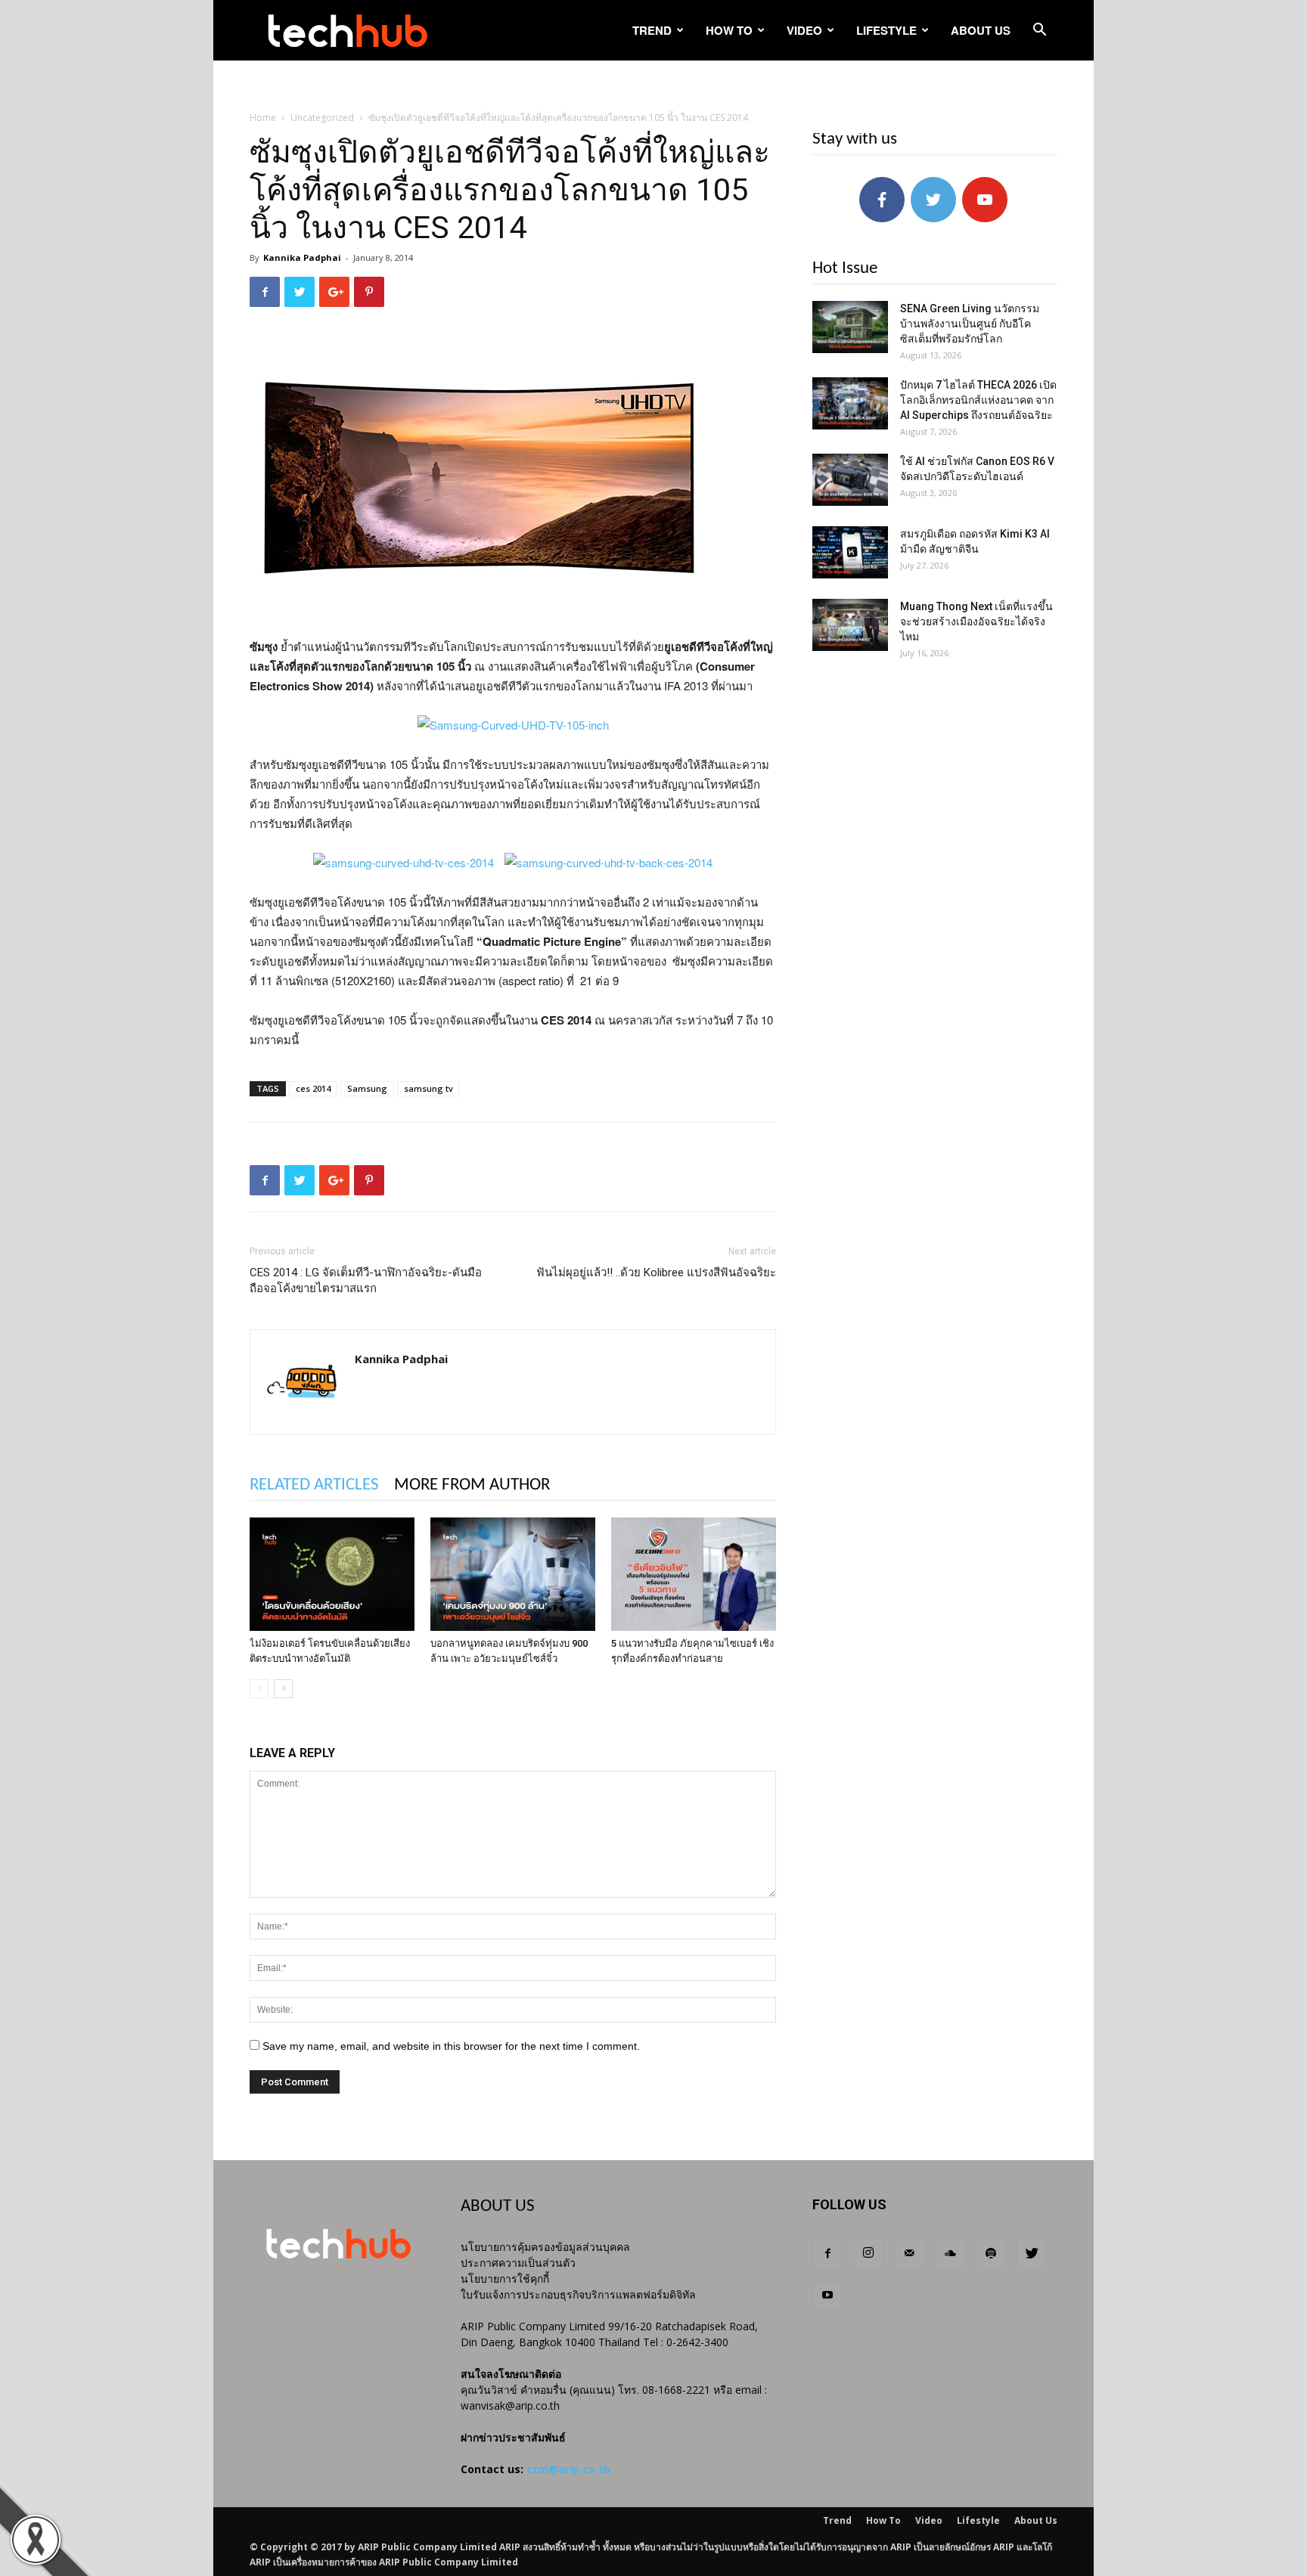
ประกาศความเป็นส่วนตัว (518, 2263)
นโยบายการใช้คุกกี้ (505, 2278)
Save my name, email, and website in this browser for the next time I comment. (451, 2046)
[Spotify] (991, 2254)
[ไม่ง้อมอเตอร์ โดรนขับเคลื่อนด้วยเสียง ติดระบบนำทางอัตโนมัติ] (332, 1574)
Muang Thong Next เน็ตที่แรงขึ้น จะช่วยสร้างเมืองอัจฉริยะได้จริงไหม (976, 622)
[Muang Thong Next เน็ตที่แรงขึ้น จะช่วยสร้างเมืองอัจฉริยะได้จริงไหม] (850, 625)
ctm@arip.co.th (568, 2469)
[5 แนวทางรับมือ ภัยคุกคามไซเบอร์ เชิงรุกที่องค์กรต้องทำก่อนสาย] (694, 1574)
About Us (981, 30)
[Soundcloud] (950, 2254)
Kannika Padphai (302, 257)
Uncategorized (322, 118)
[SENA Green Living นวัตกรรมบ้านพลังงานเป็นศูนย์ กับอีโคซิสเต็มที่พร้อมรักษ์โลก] (850, 327)
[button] (1039, 31)
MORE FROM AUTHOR (472, 1485)
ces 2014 (313, 1088)
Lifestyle (886, 30)
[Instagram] (868, 2254)
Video (804, 30)
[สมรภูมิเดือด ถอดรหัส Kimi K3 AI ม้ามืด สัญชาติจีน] (850, 552)
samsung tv (428, 1088)
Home (263, 118)
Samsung (367, 1088)
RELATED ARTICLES (314, 1485)
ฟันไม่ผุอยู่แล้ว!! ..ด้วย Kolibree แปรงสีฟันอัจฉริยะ (656, 1273)
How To (729, 30)
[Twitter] (1032, 2254)
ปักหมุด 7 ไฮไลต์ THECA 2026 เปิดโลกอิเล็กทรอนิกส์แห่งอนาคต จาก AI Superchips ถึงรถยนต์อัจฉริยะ (978, 400)
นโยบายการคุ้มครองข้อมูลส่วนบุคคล (545, 2247)
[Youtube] (827, 2295)
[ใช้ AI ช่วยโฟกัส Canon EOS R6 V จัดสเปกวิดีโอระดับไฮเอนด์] (850, 480)
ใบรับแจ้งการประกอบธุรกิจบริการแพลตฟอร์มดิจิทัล (578, 2294)
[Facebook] (827, 2254)
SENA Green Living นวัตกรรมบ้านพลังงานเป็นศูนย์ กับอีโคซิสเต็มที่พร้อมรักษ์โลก (970, 324)
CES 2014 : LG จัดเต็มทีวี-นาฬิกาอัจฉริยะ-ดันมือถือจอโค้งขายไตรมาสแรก (366, 1280)
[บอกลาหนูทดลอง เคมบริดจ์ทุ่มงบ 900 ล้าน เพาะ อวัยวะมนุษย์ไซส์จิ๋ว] (513, 1574)
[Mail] (909, 2254)
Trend (652, 30)
